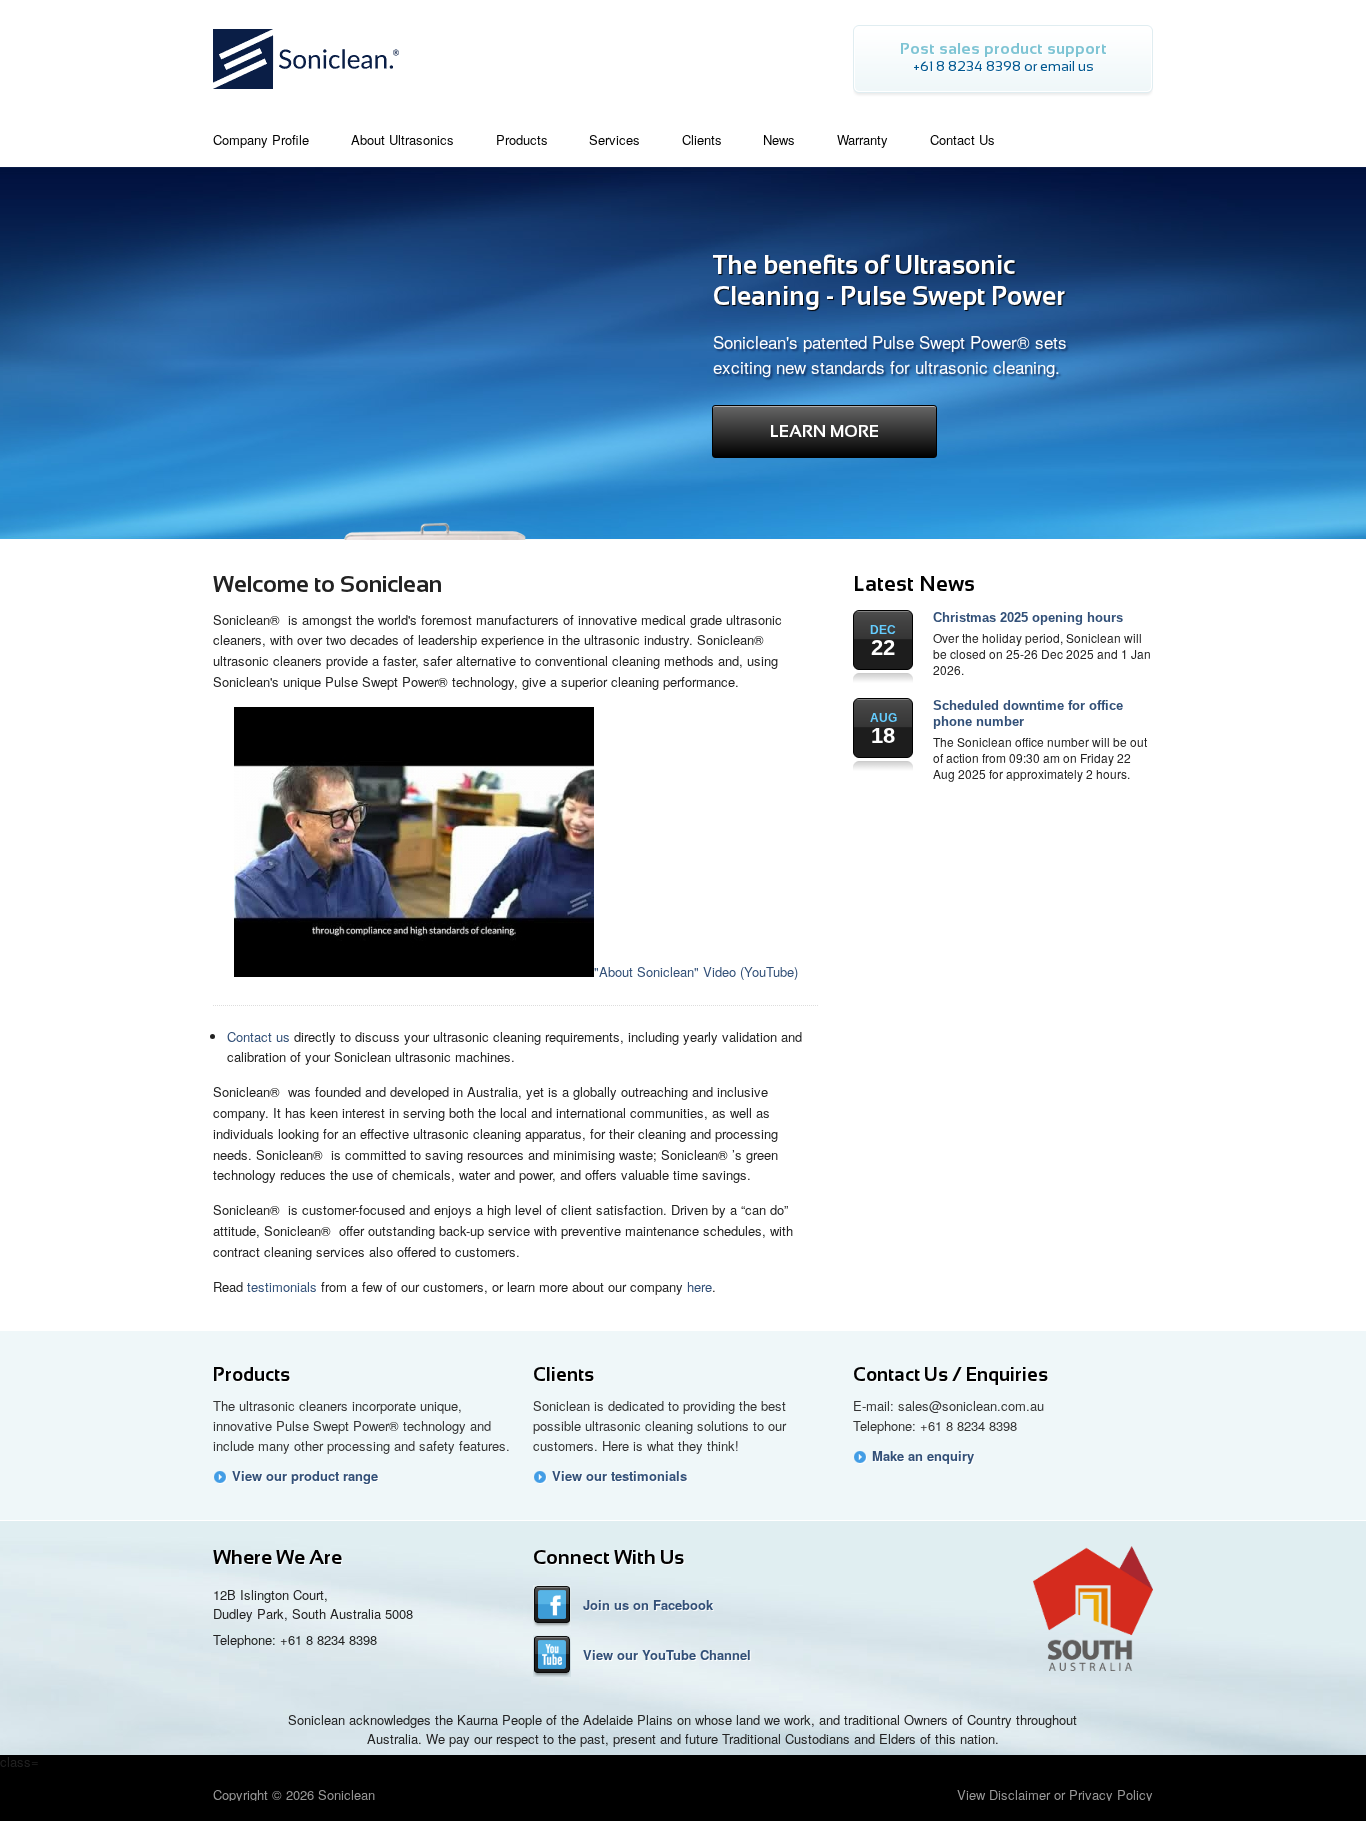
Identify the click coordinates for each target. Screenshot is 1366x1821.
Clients (563, 1374)
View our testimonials (619, 1476)
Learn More (824, 431)
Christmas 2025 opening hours (1028, 617)
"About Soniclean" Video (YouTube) (696, 971)
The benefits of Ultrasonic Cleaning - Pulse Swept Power (889, 280)
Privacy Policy (1111, 1794)
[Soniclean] (306, 94)
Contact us (258, 1036)
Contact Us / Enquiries (950, 1374)
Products (251, 1374)
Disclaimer (1019, 1794)
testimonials (282, 1286)
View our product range (305, 1476)
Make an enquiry (923, 1456)
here (699, 1286)
